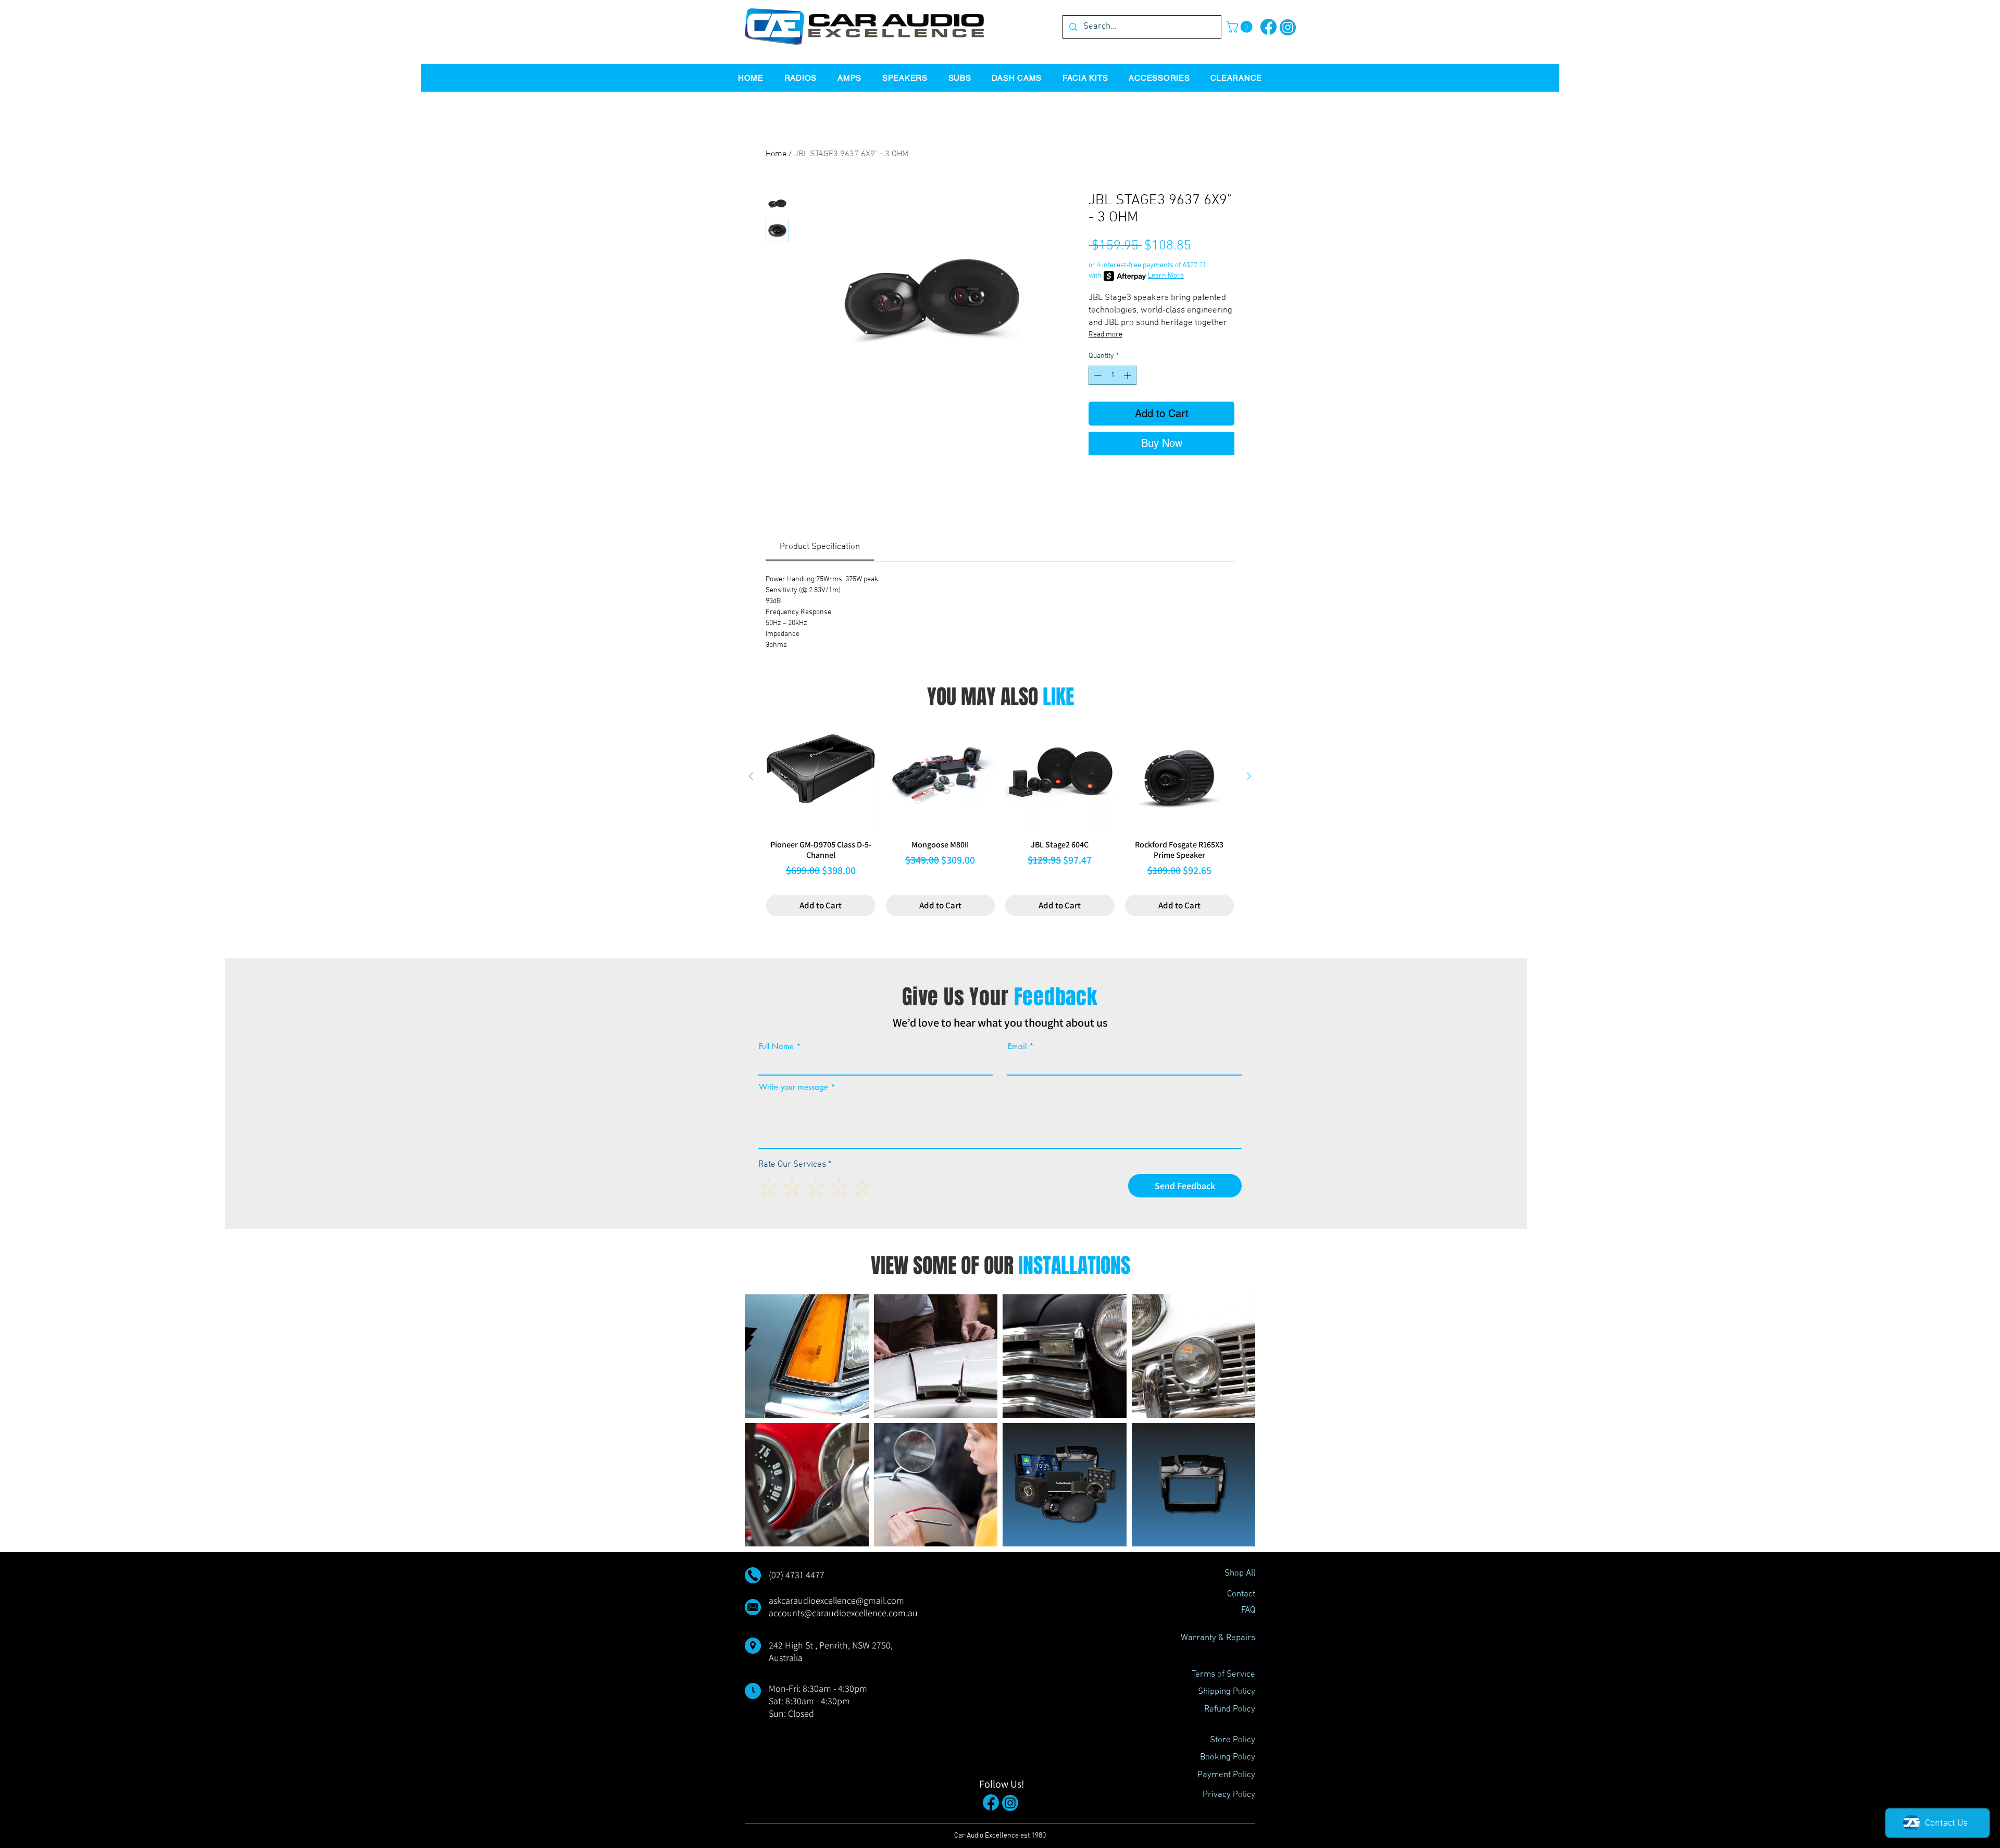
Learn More (1166, 276)
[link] (820, 547)
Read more (1105, 335)
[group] (1000, 819)
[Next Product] (1249, 776)
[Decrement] (1097, 375)
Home (776, 154)
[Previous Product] (751, 776)
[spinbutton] (1112, 375)
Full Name (776, 1046)
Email (1017, 1046)
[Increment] (1128, 375)
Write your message (793, 1087)
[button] (1241, 27)
